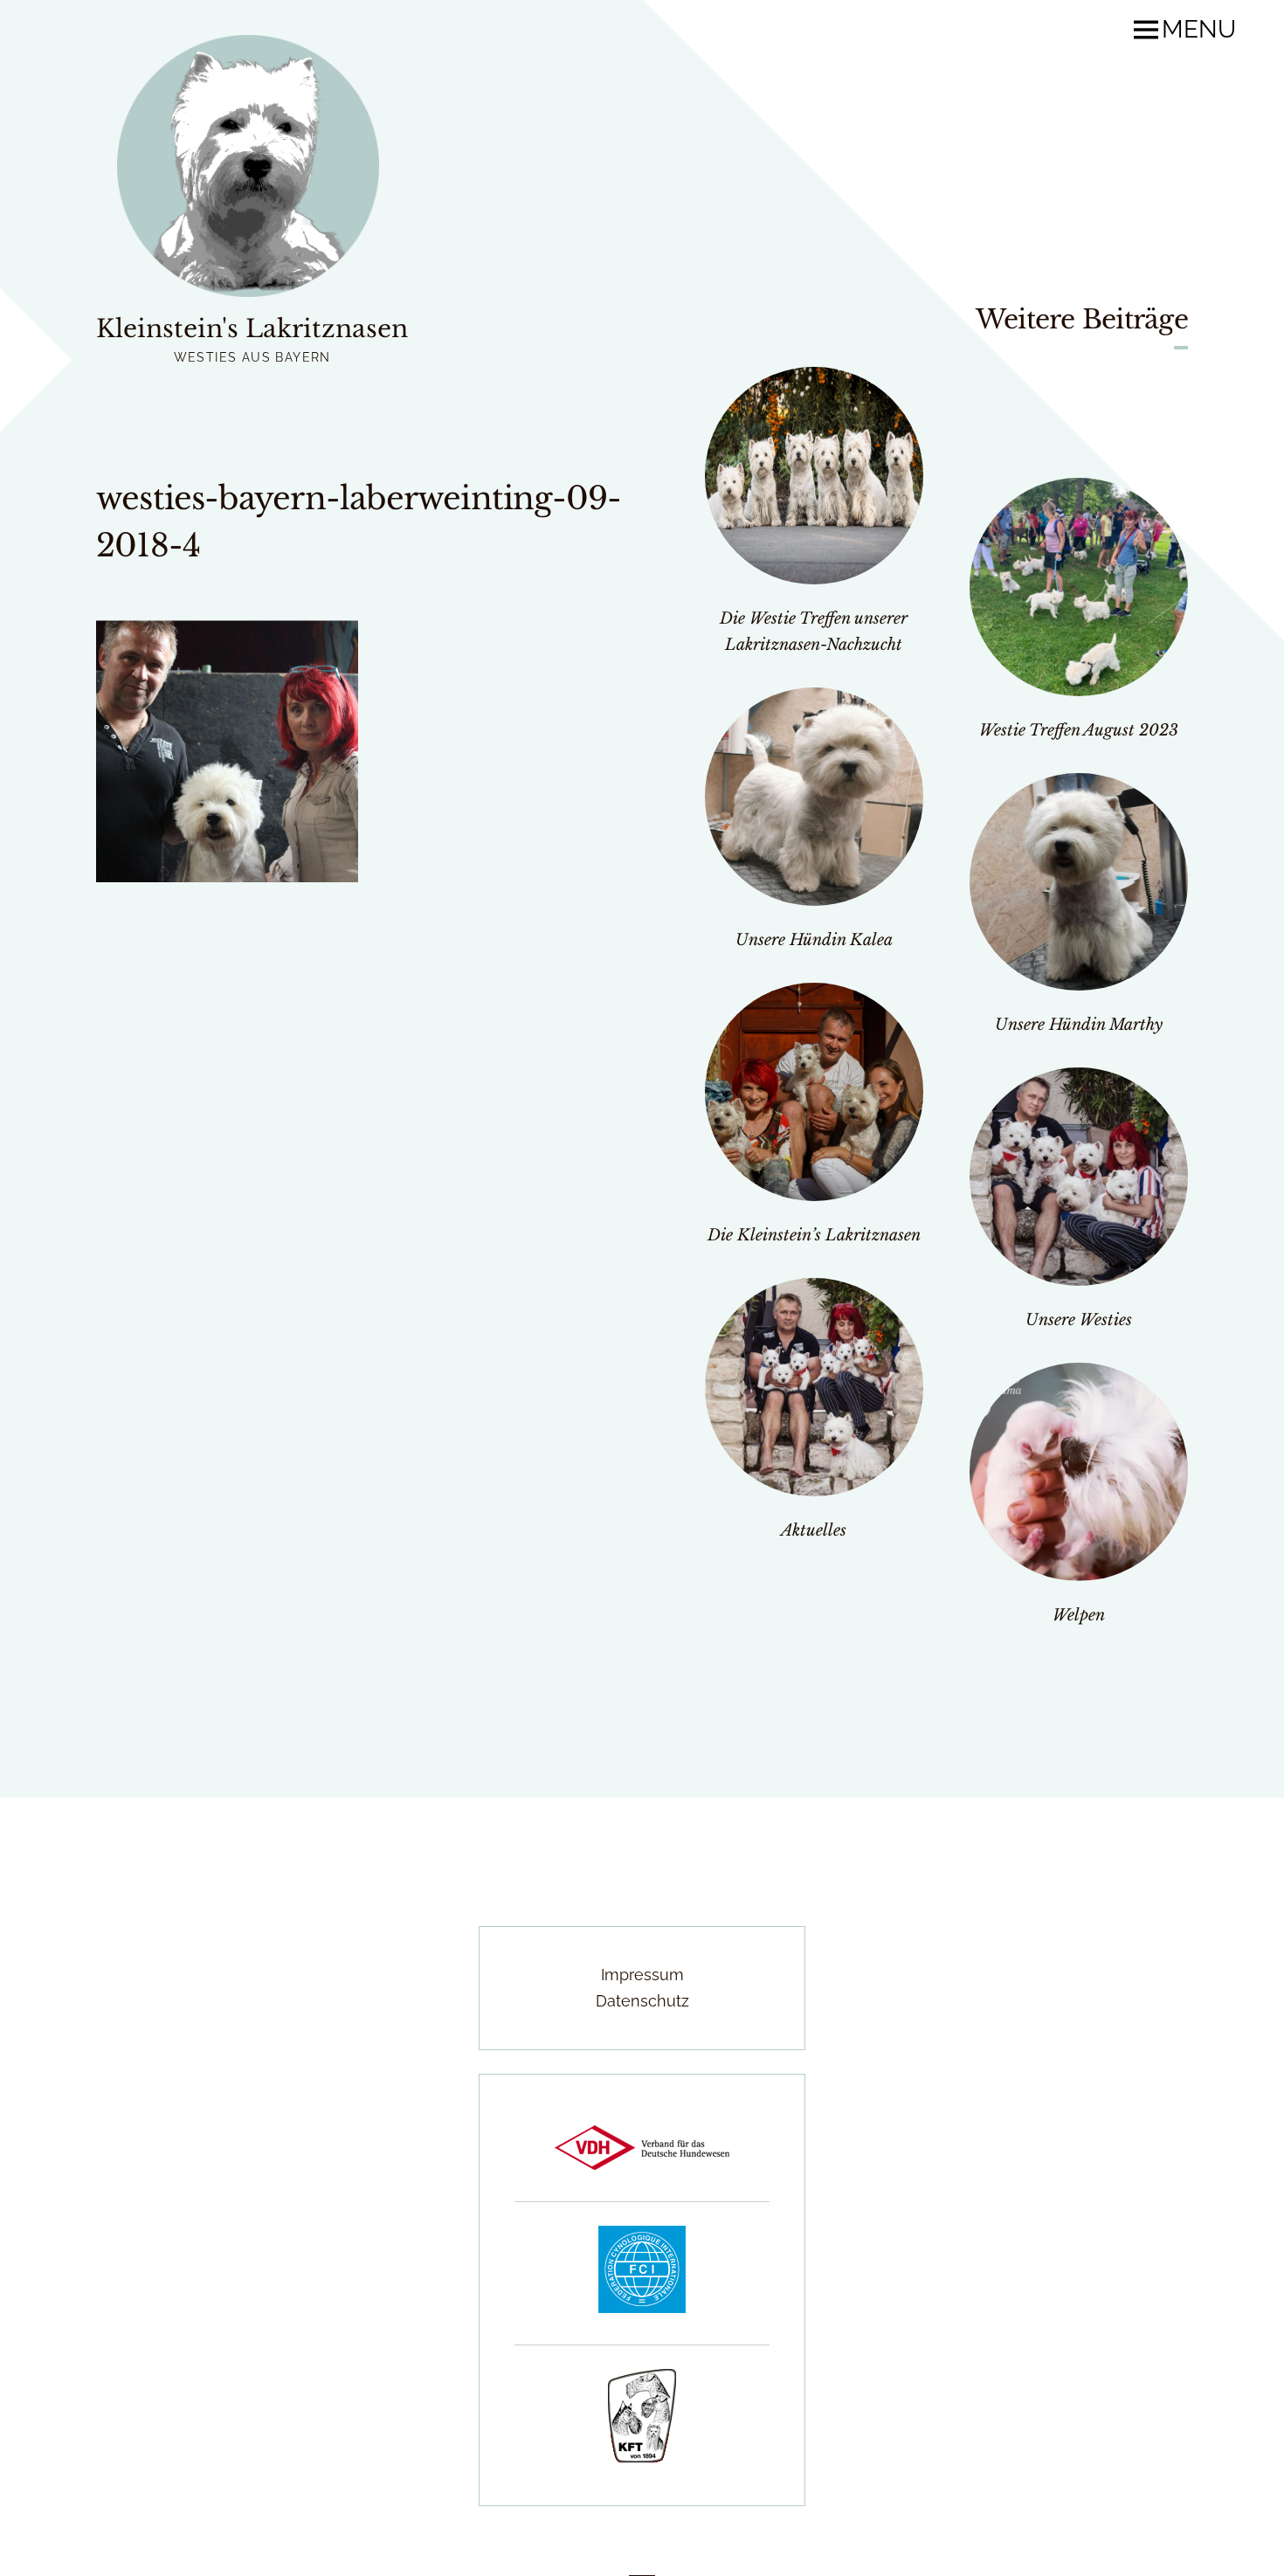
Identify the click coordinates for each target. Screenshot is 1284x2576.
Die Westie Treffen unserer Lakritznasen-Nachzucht (814, 632)
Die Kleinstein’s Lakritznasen (814, 1235)
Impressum (642, 1975)
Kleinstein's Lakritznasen (252, 329)
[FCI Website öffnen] (642, 2307)
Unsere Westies (1079, 1320)
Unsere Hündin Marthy (1079, 1025)
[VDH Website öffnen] (642, 2164)
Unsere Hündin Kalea (814, 940)
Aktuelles (814, 1530)
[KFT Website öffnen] (642, 2457)
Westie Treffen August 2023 (1079, 730)
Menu (1199, 30)
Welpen (1079, 1615)
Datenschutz (642, 2001)
